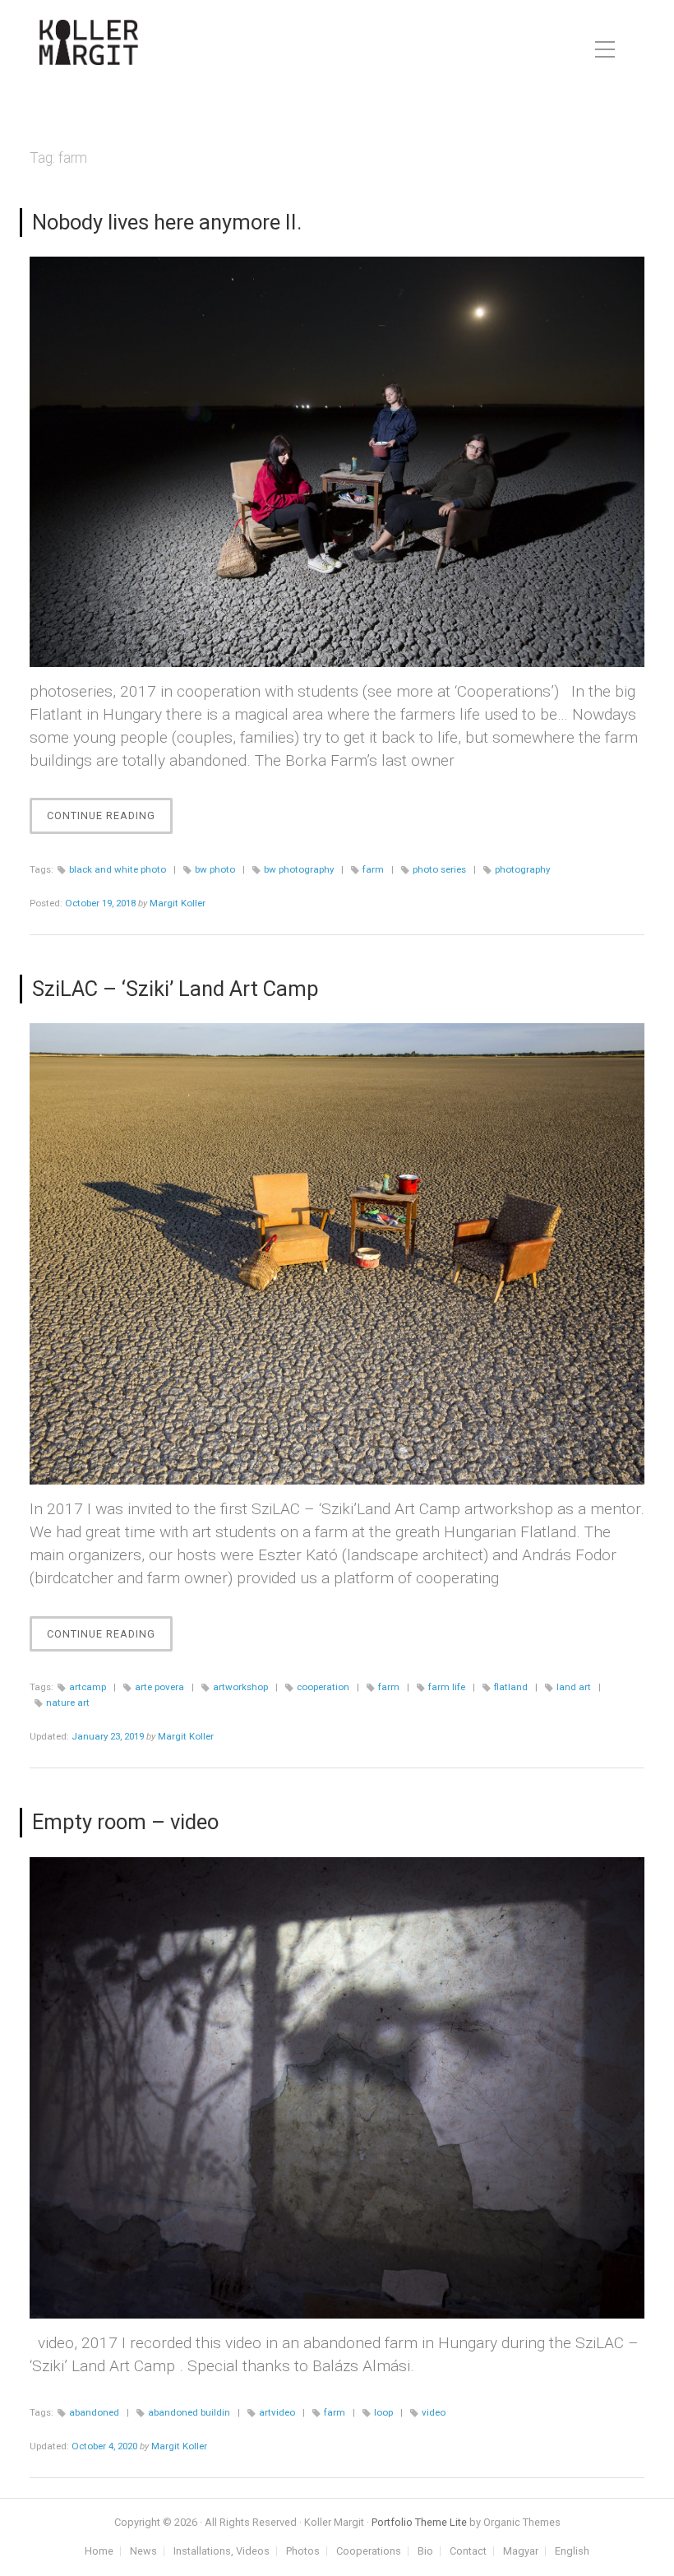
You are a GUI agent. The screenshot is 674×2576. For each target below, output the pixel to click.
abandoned (94, 2412)
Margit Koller (178, 903)
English (572, 2552)
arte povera (159, 1687)
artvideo (277, 2412)
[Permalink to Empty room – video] (337, 2088)
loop (383, 2412)
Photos (303, 2552)
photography (522, 869)
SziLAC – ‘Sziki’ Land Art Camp (175, 989)
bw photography (299, 869)
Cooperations (369, 2552)
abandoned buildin (189, 2412)
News (143, 2552)
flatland (511, 1687)
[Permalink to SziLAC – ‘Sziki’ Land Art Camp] (337, 1254)
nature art (68, 1703)
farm (373, 869)
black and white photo (118, 869)
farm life (447, 1687)
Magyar (521, 2552)
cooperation (323, 1687)
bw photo (215, 869)
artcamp (88, 1687)
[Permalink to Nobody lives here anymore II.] (337, 462)
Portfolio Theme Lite (419, 2522)
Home (99, 2552)
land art (574, 1687)
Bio (425, 2552)
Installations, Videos (222, 2552)
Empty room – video (125, 1822)
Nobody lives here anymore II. (167, 222)
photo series (439, 869)
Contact (468, 2552)
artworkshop (240, 1687)
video (434, 2412)
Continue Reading (110, 821)
